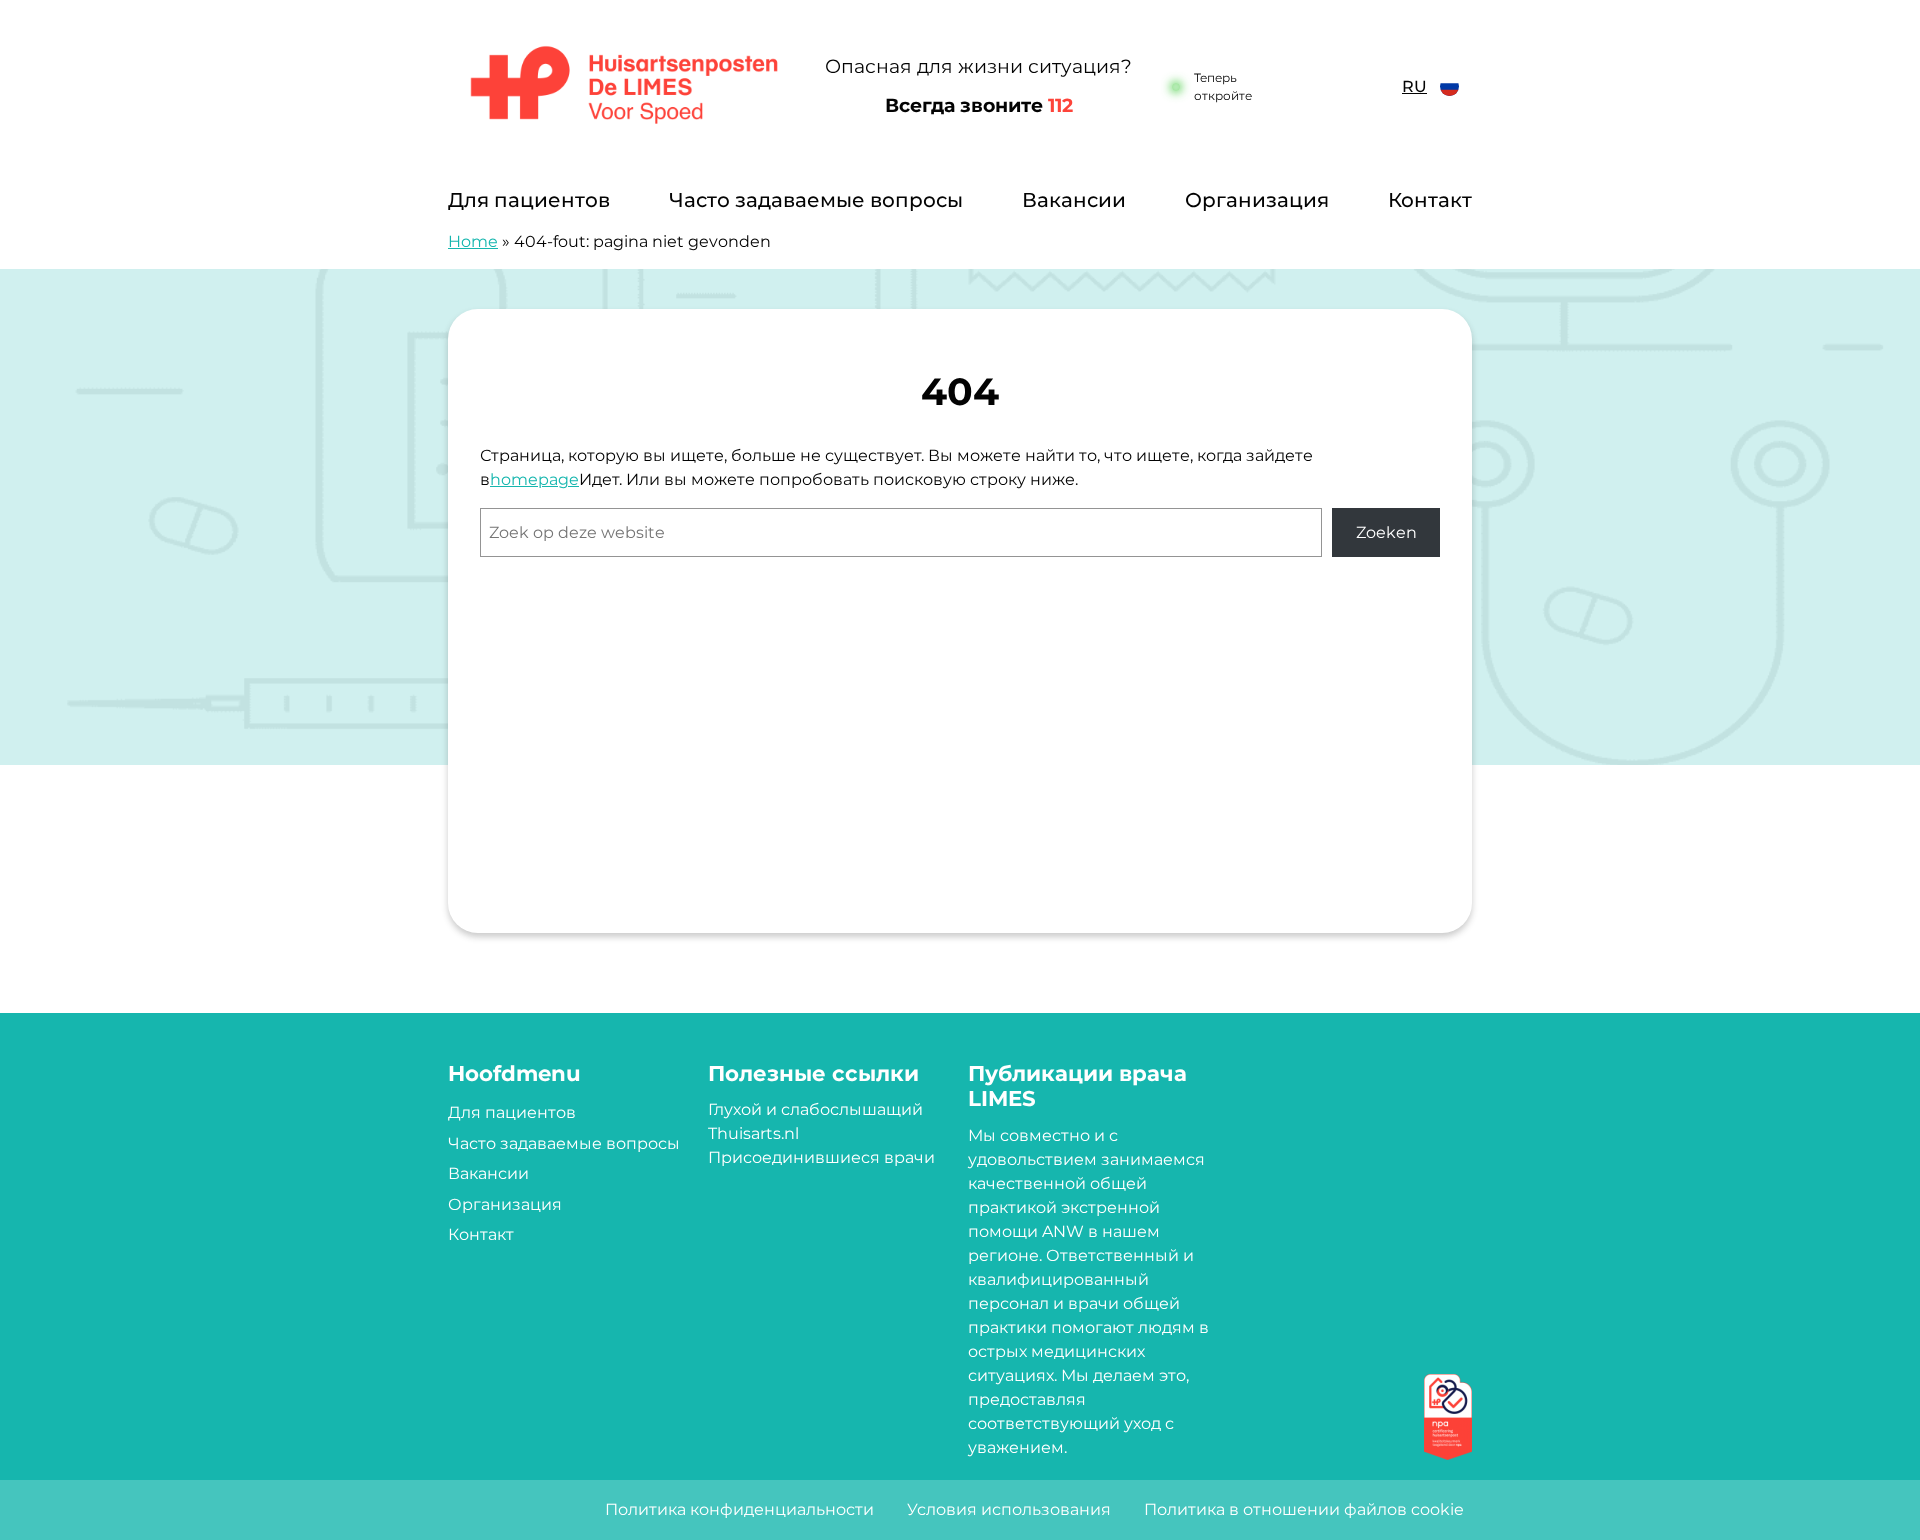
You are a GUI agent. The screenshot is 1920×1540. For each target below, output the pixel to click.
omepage (540, 479)
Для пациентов (529, 200)
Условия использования (1009, 1509)
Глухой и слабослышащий (815, 1109)
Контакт (1430, 200)
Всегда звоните (979, 105)
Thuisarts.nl (753, 1133)
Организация (1257, 200)
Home (473, 241)
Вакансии (1074, 200)
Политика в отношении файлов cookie (1304, 1509)
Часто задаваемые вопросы (816, 200)
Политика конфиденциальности (739, 1509)
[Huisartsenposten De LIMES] (624, 87)
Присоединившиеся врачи (821, 1157)
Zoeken (1386, 532)
